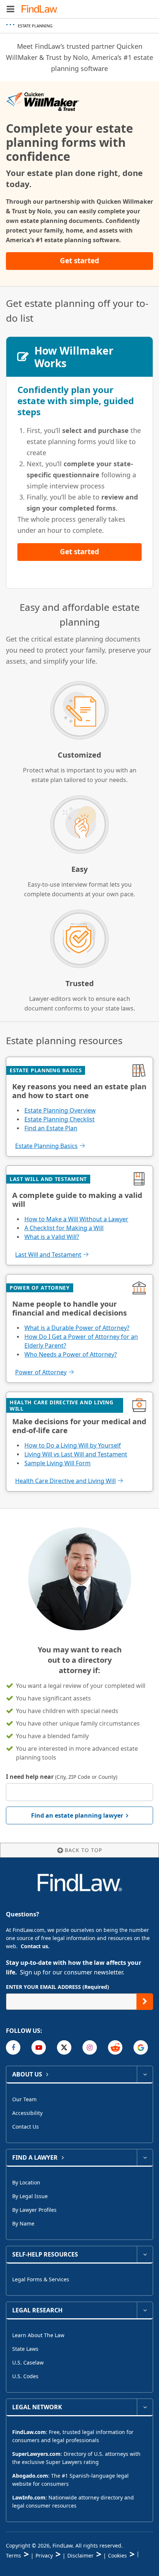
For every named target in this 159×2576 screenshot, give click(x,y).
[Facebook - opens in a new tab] (13, 2047)
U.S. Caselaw (28, 2362)
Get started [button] (79, 261)
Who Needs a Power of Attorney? (71, 1354)
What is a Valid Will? (52, 1237)
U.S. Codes (25, 2376)
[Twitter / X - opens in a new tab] (64, 2047)
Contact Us (26, 2127)
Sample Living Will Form (57, 1463)
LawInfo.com (29, 2497)
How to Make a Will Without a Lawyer (76, 1219)
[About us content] (145, 2074)
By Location (26, 2182)
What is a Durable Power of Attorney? (77, 1328)
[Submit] (145, 2002)
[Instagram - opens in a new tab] (90, 2047)
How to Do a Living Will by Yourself (73, 1445)
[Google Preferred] (141, 2047)
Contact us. (35, 1946)
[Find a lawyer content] (145, 2157)
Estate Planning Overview (60, 1110)
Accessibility (27, 2113)
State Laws (25, 2349)
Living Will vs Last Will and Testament (76, 1454)
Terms (13, 2555)
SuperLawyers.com (36, 2454)
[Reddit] (115, 2047)
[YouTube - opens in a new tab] (39, 2047)
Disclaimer (80, 2555)
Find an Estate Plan (51, 1128)
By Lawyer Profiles (34, 2210)
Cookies (117, 2555)
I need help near (62, 1777)
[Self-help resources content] (145, 2254)
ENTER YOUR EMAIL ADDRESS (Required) (57, 1987)
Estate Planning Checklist (60, 1119)
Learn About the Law (38, 2335)
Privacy (44, 2555)
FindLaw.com (29, 2432)
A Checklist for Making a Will (64, 1228)
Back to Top (83, 1850)
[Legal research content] (145, 2310)
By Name (23, 2223)
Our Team (24, 2099)
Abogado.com (30, 2476)
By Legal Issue (30, 2196)
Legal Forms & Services (41, 2279)
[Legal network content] (145, 2407)
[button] (11, 9)
